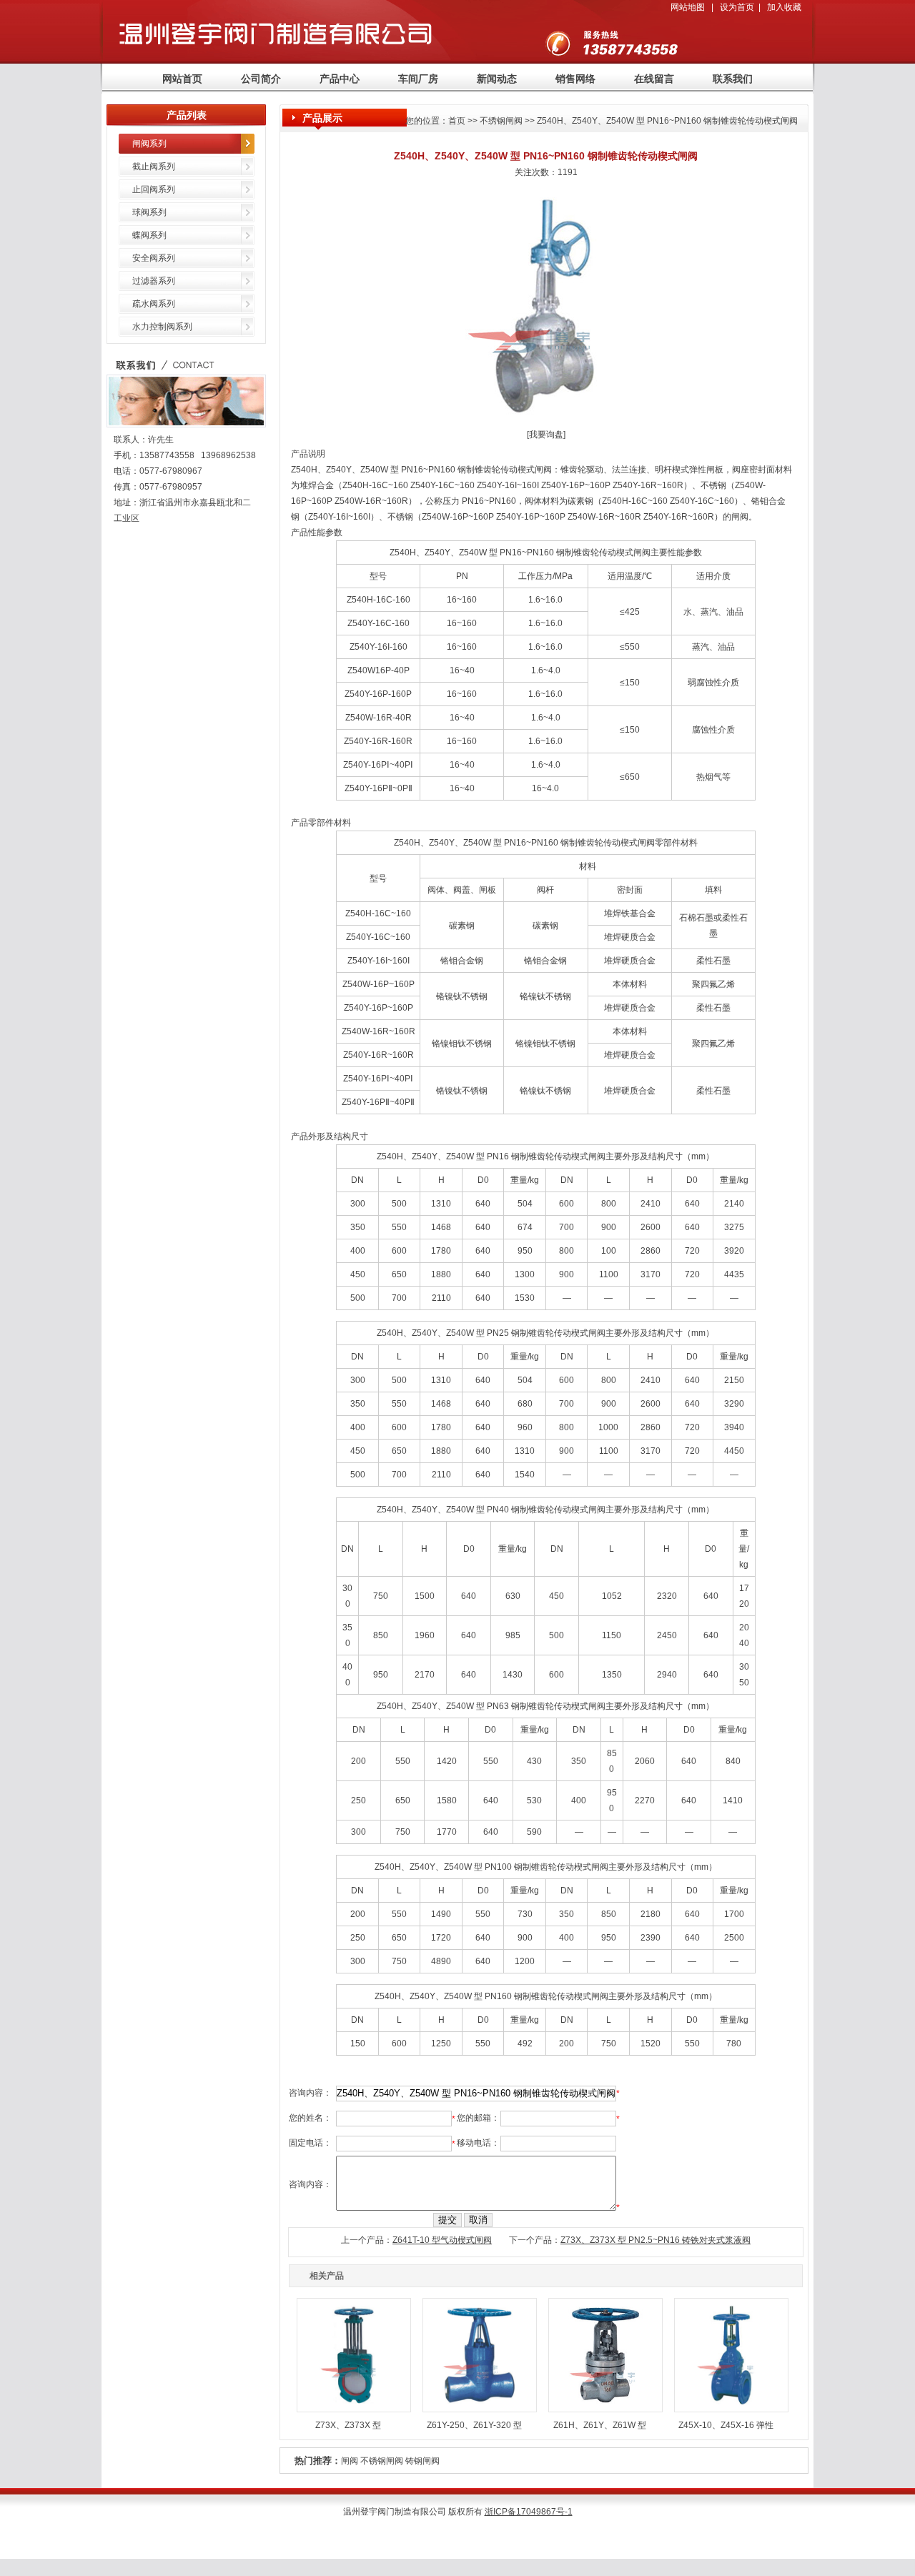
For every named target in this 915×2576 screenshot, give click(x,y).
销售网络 (575, 79)
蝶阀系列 (149, 235)
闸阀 (350, 2461)
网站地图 (688, 7)
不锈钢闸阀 (382, 2461)
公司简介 (261, 79)
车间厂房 (418, 79)
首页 (457, 121)
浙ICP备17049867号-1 (529, 2512)
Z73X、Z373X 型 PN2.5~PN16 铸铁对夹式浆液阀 (656, 2240)
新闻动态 (497, 79)
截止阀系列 (154, 167)
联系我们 (733, 79)
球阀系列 (149, 212)
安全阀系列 (154, 258)
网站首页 (182, 79)
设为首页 (737, 7)
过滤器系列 (154, 281)
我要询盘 (546, 435)
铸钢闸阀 (422, 2461)
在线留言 (654, 79)
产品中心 (340, 79)
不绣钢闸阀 (501, 121)
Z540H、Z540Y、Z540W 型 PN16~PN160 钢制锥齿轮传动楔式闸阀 (667, 121)
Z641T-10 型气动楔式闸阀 (442, 2240)
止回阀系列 (154, 189)
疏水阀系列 (154, 304)
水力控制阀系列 (162, 327)
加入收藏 (784, 7)
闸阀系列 (149, 144)
